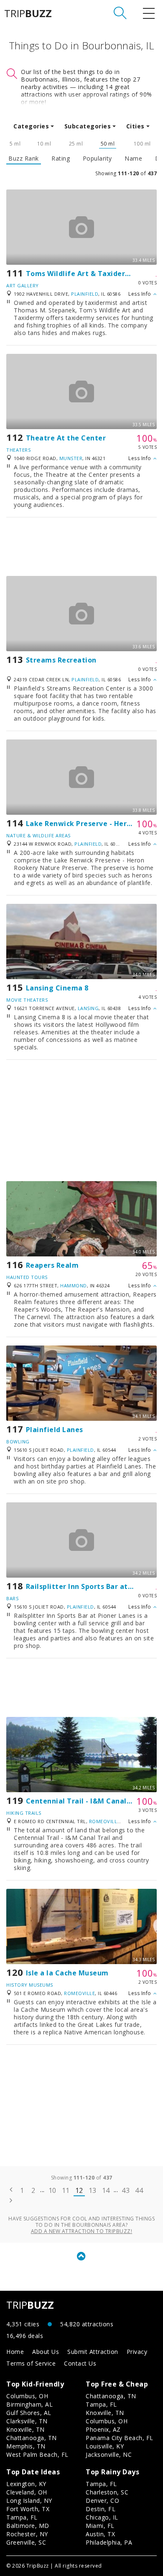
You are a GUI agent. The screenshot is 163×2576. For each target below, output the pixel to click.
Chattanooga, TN (32, 2438)
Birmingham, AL (29, 2404)
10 (52, 2190)
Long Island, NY (29, 2501)
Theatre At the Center (66, 438)
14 (106, 2190)
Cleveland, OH (27, 2492)
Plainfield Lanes (55, 1430)
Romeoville (104, 1821)
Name (133, 159)
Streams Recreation (61, 660)
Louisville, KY (105, 2446)
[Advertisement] (81, 547)
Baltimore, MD (28, 2526)
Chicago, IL (102, 2517)
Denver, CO (102, 2501)
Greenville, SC (26, 2542)
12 (79, 2190)
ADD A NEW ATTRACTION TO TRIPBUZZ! (82, 2231)
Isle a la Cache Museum (67, 1973)
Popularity (97, 159)
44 (139, 2190)
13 (93, 2190)
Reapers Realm (52, 1265)
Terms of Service (31, 2363)
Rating (61, 159)
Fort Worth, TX (28, 2509)
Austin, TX (100, 2534)
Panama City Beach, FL (120, 2438)
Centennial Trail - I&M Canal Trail (86, 1801)
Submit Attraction (93, 2352)
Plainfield (85, 294)
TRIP (28, 13)
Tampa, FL (101, 2404)
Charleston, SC (107, 2492)
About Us (46, 2352)
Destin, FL (101, 2509)
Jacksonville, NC (109, 2454)
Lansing (88, 1008)
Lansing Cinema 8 (57, 988)
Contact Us (80, 2363)
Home (15, 2352)
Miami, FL (100, 2526)
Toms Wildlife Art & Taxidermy (81, 274)
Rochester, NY (27, 2534)
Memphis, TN (26, 2446)
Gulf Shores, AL (29, 2413)
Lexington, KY (26, 2484)
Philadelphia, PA (109, 2542)
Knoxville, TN (25, 2429)
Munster (71, 458)
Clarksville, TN (27, 2421)
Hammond (74, 1285)
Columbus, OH (27, 2396)
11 (66, 2190)
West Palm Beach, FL (37, 2454)
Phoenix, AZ (103, 2429)
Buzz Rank (24, 159)
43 (126, 2190)
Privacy (137, 2352)
